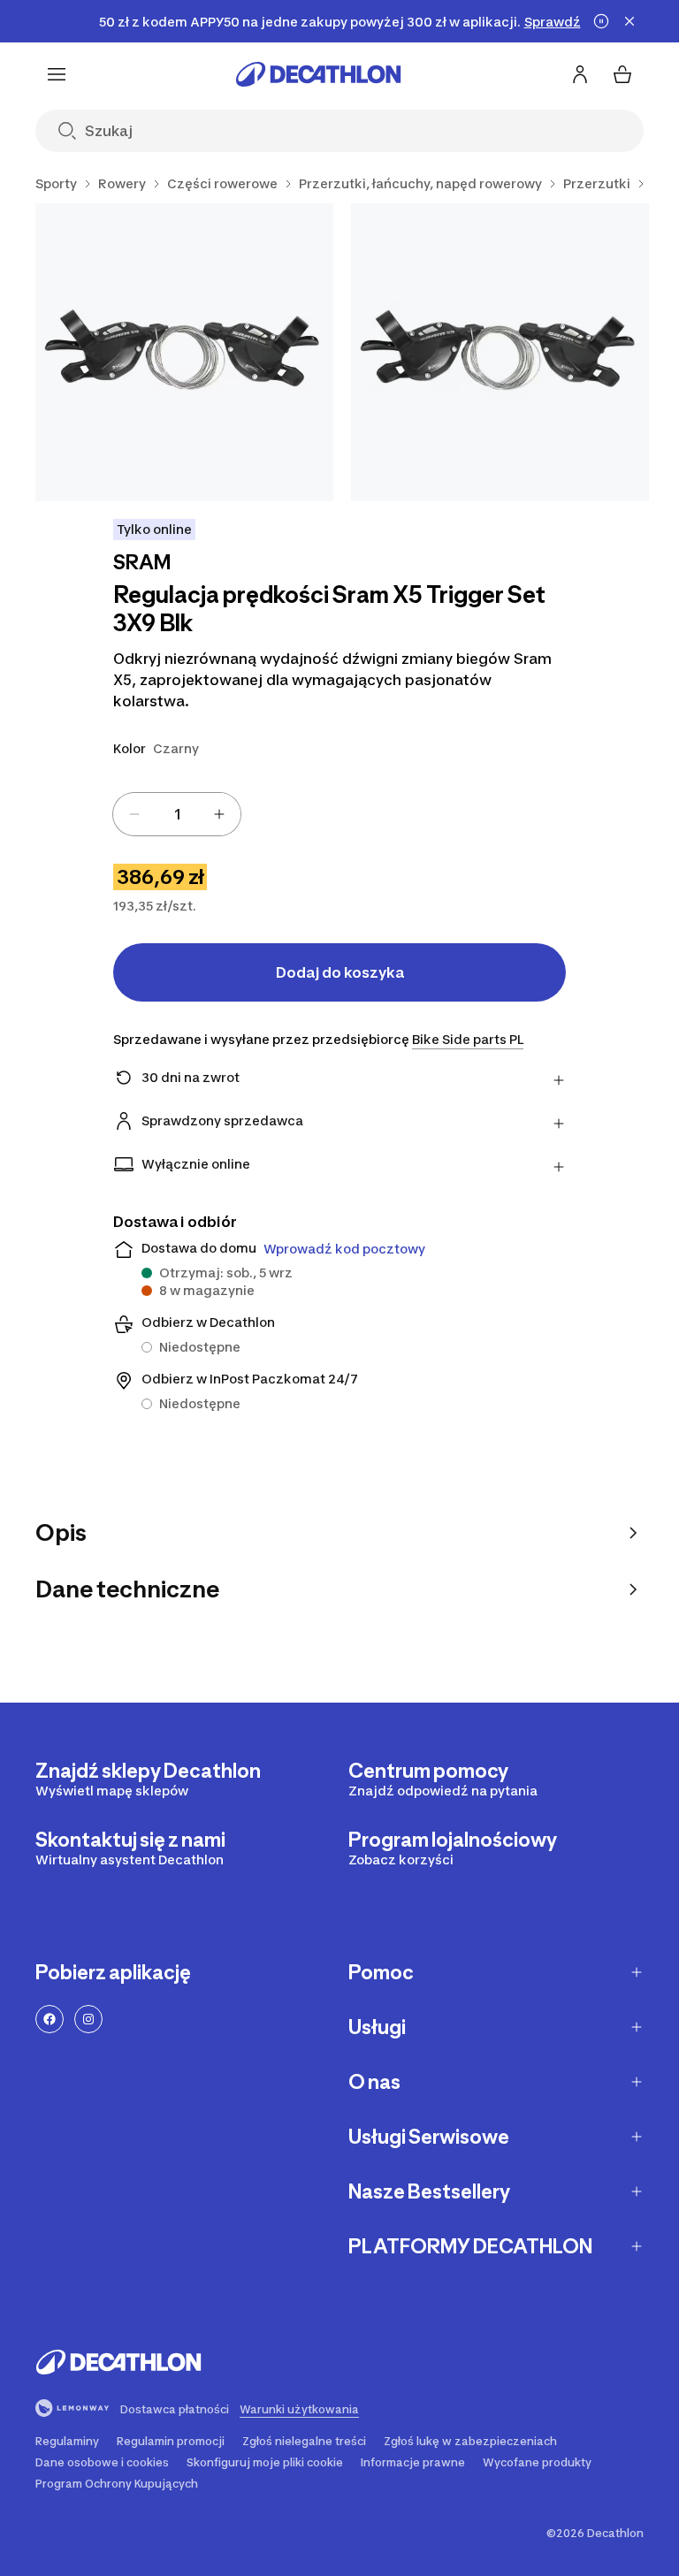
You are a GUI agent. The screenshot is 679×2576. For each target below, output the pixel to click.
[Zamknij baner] (629, 21)
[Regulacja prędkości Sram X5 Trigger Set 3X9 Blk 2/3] (500, 352)
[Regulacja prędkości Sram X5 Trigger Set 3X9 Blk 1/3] (184, 352)
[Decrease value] (134, 814)
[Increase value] (219, 814)
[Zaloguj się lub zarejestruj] (580, 74)
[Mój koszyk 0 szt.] (622, 74)
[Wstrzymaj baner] (601, 21)
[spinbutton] (177, 814)
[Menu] (57, 74)
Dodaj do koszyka (340, 972)
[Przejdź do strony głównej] (318, 74)
